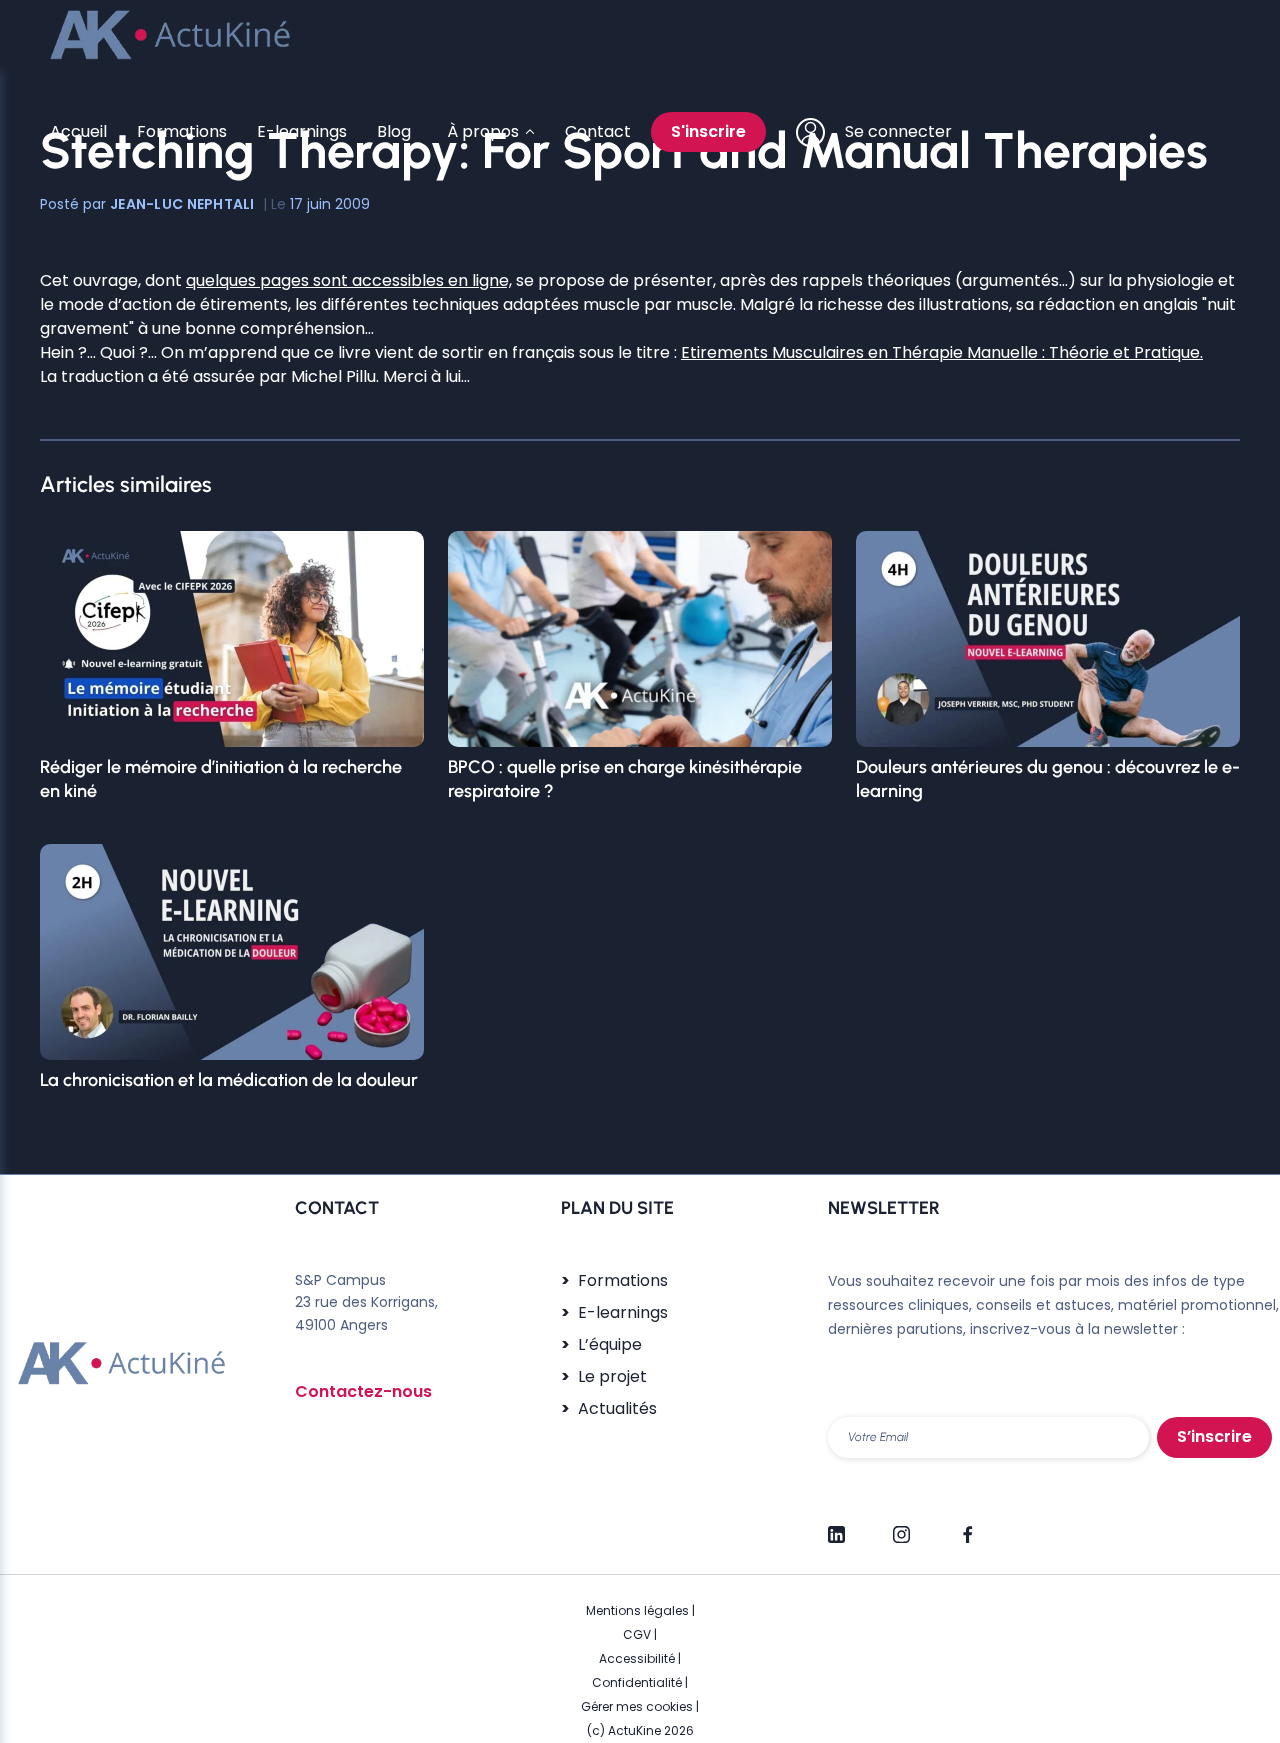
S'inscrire (708, 131)
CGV (637, 1634)
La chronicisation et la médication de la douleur (229, 1080)
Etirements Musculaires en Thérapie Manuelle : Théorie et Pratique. (942, 352)
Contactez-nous (363, 1391)
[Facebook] (966, 1526)
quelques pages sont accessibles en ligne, (349, 280)
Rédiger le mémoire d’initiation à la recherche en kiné (221, 779)
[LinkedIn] (836, 1526)
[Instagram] (901, 1526)
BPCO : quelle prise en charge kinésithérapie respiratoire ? (625, 779)
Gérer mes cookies (637, 1706)
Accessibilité (637, 1658)
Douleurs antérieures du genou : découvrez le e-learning (1048, 779)
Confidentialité (637, 1682)
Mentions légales (637, 1610)
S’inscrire (1214, 1436)
